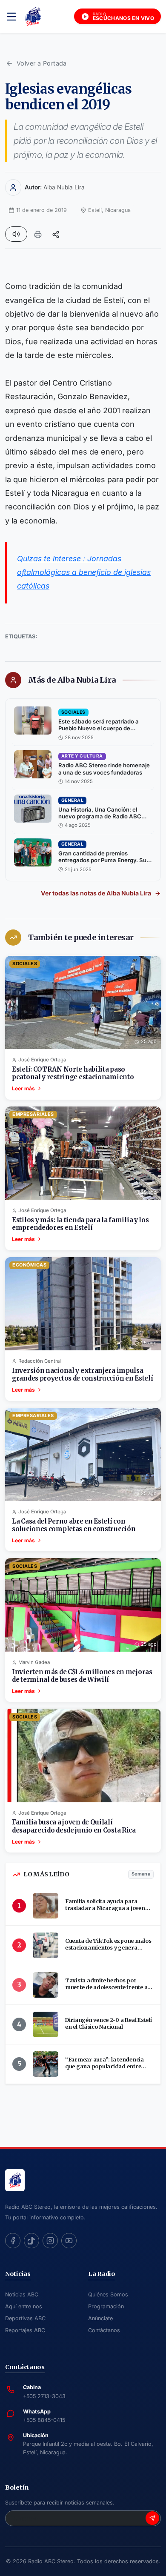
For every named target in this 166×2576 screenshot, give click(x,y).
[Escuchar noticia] (16, 234)
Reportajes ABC (25, 2330)
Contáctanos (104, 2330)
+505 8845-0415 (44, 2420)
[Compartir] (56, 234)
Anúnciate (100, 2318)
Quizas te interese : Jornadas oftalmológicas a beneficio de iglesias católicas (84, 572)
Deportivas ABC (25, 2318)
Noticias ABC (22, 2294)
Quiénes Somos (108, 2294)
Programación (106, 2306)
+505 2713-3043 (44, 2396)
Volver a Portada (42, 63)
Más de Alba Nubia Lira (72, 680)
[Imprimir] (38, 234)
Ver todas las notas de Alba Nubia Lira (96, 893)
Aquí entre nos (24, 2306)
